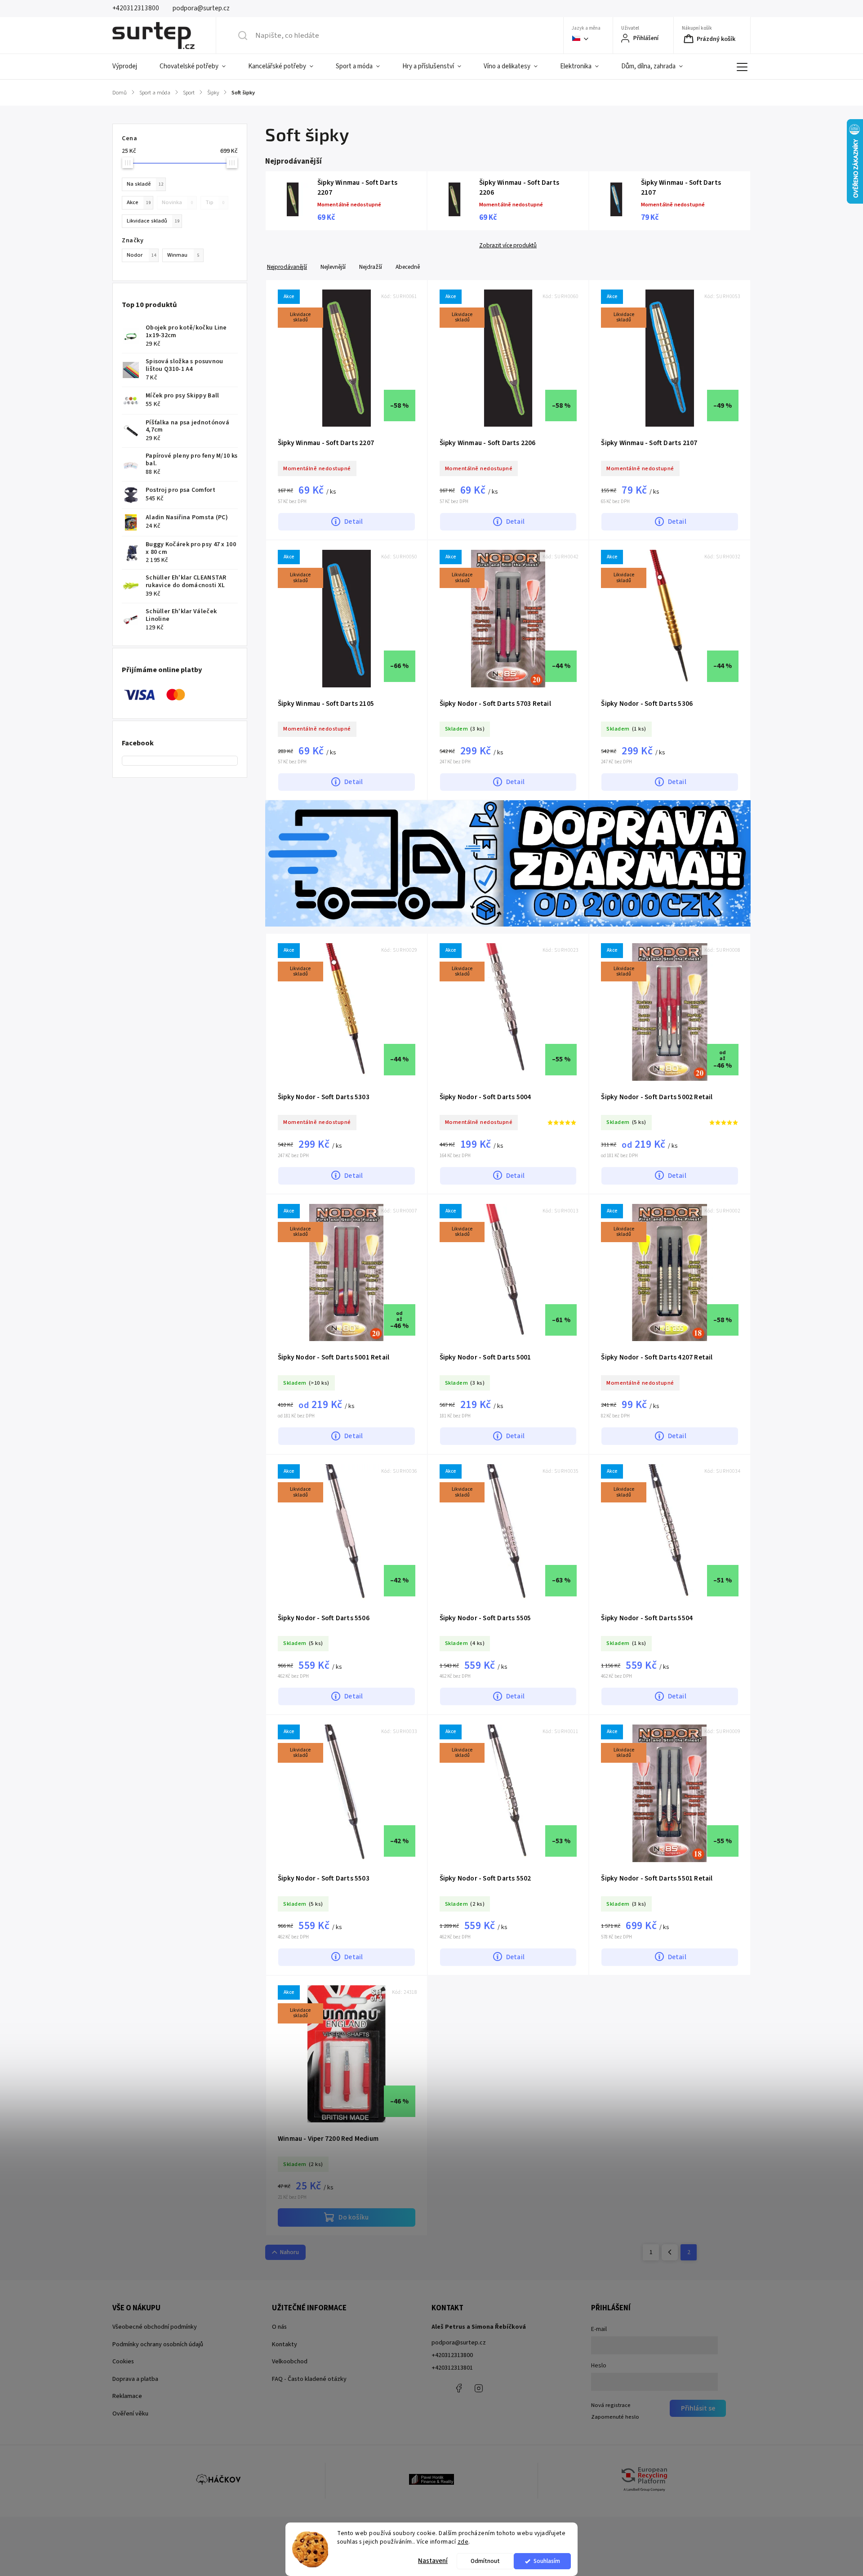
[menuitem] (130, 67)
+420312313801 (452, 2368)
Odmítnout (485, 2561)
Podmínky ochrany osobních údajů (158, 2344)
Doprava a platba (135, 2379)
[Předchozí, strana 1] (670, 2252)
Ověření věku (130, 2414)
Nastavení (433, 2561)
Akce (139, 202)
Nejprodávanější (287, 267)
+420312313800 (452, 2355)
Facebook (458, 2388)
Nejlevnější (333, 267)
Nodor (141, 255)
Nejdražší (371, 267)
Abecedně (408, 267)
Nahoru (289, 2252)
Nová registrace (611, 2405)
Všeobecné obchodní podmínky (155, 2327)
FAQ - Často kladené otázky (309, 2379)
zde (463, 2542)
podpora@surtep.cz (459, 2343)
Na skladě (145, 184)
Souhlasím (547, 2561)
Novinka (177, 202)
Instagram (479, 2388)
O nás (279, 2327)
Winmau (183, 255)
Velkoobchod (290, 2362)
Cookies (123, 2362)
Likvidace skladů (153, 221)
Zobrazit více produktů (508, 245)
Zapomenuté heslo (615, 2417)
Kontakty (285, 2344)
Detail (354, 521)
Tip (215, 202)
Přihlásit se (698, 2408)
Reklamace (127, 2396)
